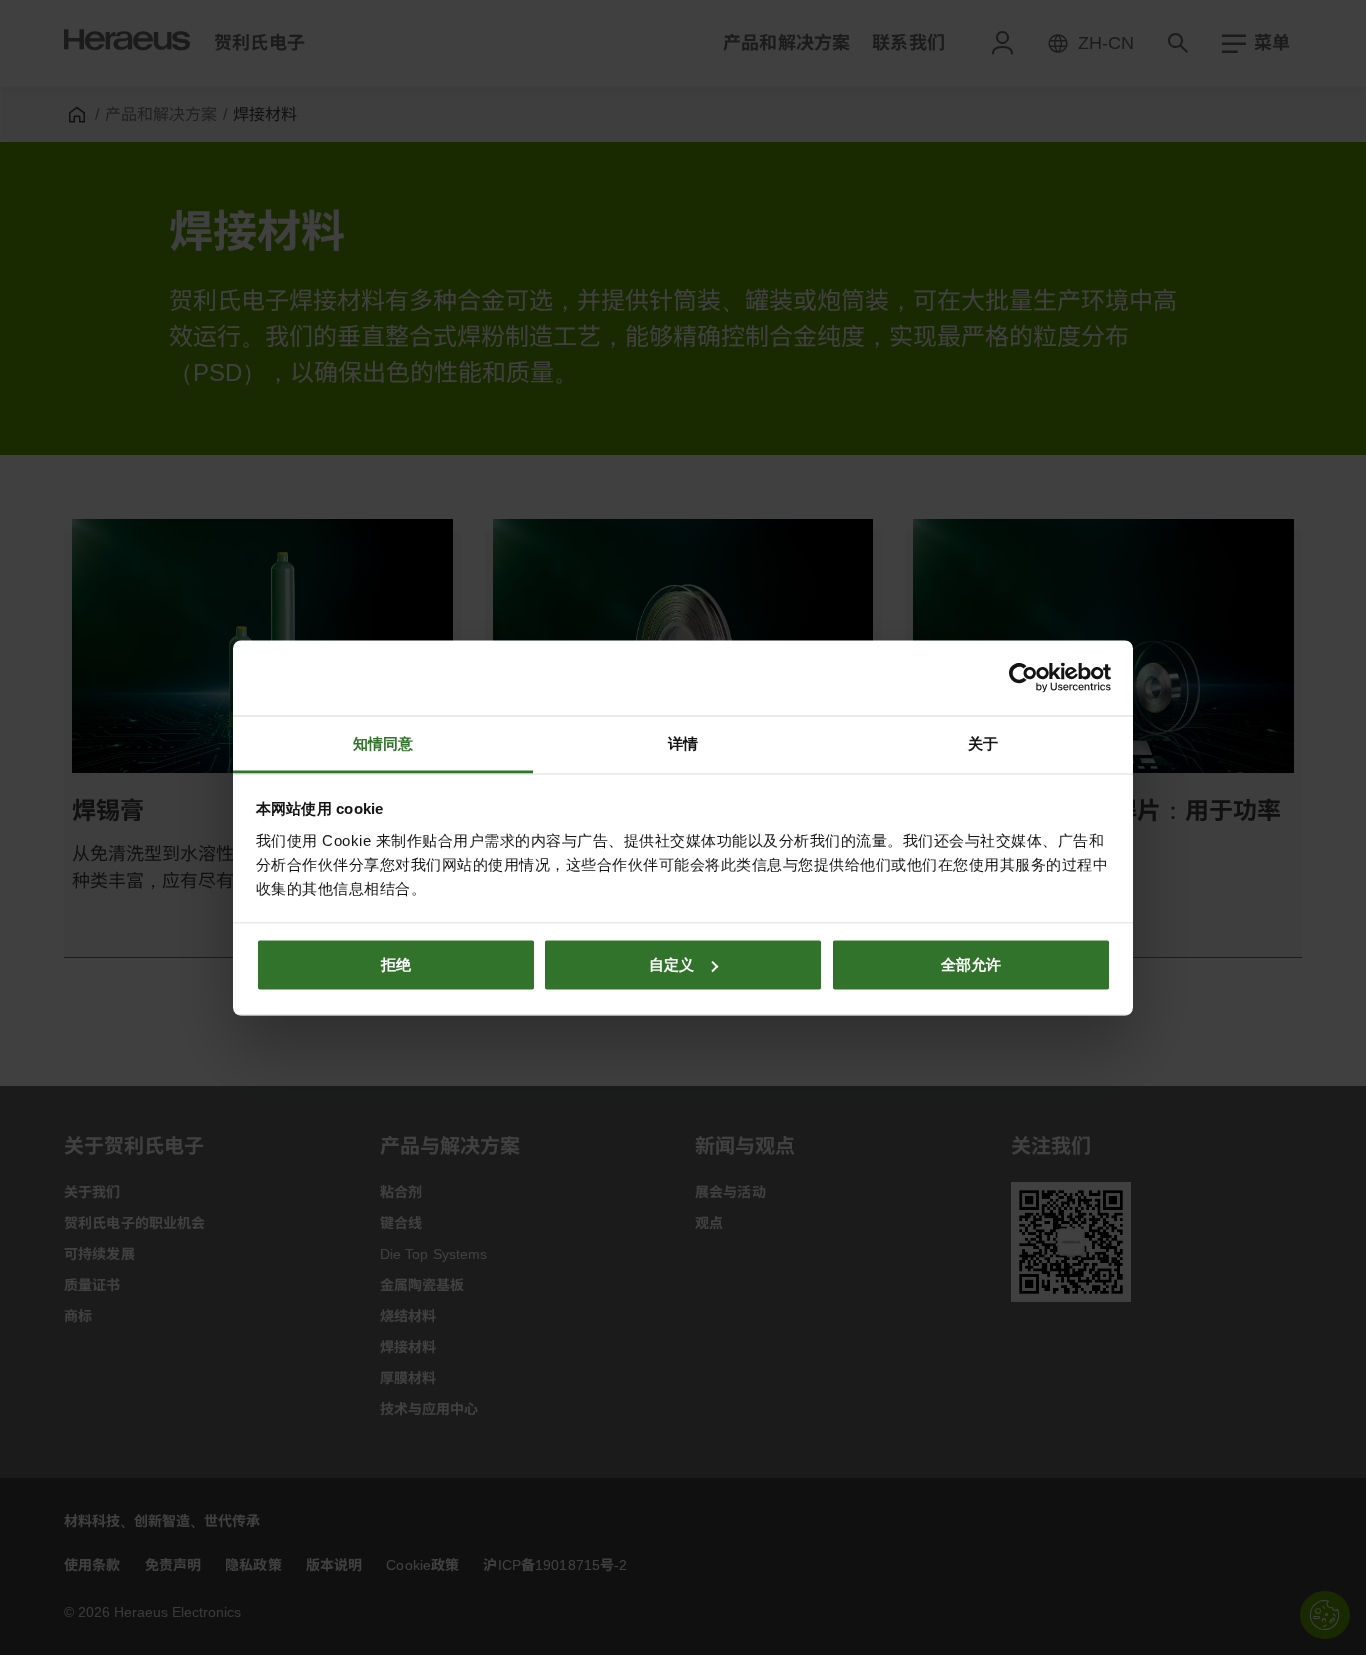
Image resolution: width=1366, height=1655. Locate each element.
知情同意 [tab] (383, 742)
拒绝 (396, 964)
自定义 (671, 964)
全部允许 (971, 964)
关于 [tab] (983, 742)
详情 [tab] (683, 742)
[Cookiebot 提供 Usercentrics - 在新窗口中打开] (1023, 678)
